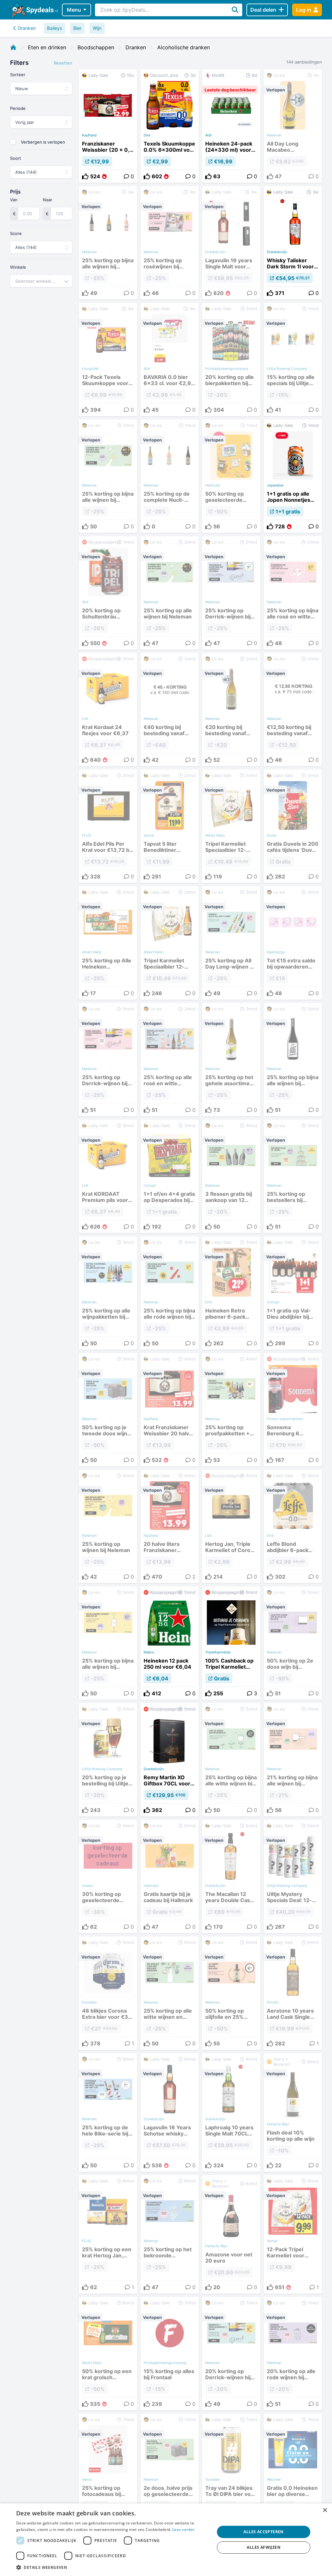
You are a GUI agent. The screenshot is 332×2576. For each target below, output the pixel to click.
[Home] (13, 47)
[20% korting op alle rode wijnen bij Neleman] (293, 2354)
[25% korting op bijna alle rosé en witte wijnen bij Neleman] (293, 593)
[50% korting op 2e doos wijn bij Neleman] (293, 1643)
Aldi (208, 135)
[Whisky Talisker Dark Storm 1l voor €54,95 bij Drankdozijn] (293, 243)
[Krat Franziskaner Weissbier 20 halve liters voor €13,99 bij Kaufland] (170, 1410)
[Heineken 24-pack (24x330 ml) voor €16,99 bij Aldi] (231, 126)
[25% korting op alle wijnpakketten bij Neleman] (108, 1293)
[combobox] (41, 281)
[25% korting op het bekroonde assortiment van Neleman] (170, 2234)
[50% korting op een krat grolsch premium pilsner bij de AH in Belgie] (108, 2354)
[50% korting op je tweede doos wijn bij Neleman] (108, 1410)
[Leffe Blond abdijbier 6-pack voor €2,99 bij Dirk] (293, 1526)
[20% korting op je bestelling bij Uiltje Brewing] (108, 1760)
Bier (77, 28)
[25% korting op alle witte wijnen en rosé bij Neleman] (170, 1993)
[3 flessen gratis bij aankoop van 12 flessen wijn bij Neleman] (231, 1176)
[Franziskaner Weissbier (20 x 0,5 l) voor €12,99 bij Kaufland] (108, 126)
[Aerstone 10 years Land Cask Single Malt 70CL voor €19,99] (293, 1993)
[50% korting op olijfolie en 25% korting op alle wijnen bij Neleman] (231, 1993)
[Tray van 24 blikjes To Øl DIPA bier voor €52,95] (231, 2474)
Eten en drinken (47, 47)
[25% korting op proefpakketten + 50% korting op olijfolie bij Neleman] (231, 1410)
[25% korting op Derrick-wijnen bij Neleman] (231, 593)
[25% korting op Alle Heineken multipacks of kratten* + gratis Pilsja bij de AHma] (108, 943)
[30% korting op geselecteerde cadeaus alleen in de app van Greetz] (108, 1876)
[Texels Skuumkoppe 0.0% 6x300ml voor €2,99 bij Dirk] (170, 126)
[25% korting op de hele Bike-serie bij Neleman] (108, 2112)
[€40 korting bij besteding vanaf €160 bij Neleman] (170, 710)
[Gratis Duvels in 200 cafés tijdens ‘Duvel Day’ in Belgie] (293, 826)
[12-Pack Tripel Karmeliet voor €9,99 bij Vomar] (293, 2234)
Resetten (63, 63)
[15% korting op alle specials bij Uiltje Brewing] (293, 359)
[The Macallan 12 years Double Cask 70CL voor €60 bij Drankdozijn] (231, 1876)
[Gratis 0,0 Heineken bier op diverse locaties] (293, 2474)
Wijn (97, 28)
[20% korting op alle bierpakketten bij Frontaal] (231, 359)
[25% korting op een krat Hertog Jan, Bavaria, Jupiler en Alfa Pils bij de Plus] (108, 2234)
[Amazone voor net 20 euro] (231, 2234)
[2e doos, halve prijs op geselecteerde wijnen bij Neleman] (170, 2474)
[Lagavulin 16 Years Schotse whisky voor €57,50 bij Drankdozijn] (170, 2112)
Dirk (147, 135)
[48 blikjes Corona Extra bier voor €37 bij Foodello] (108, 1993)
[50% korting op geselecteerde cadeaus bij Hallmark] (231, 476)
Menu (74, 10)
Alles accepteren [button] (263, 2532)
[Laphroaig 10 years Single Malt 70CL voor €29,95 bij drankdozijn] (231, 2112)
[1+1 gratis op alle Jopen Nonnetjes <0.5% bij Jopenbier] (293, 476)
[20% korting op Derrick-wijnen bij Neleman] (231, 2354)
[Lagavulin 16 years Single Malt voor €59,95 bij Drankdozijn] (231, 243)
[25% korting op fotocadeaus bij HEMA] (108, 2474)
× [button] (325, 2510)
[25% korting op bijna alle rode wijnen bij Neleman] (170, 1293)
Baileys (54, 28)
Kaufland (89, 135)
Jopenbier (275, 485)
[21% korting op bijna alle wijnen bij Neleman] (293, 1760)
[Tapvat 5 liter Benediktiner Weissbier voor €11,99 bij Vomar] (170, 826)
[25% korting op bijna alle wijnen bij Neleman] (108, 243)
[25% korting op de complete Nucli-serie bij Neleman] (170, 476)
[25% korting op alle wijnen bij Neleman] (170, 593)
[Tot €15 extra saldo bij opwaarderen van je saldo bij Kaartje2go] (293, 943)
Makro (149, 1652)
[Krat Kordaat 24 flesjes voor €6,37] (108, 710)
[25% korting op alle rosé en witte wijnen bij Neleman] (170, 1060)
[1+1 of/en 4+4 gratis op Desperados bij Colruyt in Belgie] (170, 1176)
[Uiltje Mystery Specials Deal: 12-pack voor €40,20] (293, 1876)
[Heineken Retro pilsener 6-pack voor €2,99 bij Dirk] (231, 1293)
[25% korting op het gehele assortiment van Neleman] (231, 1060)
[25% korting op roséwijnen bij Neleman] (170, 243)
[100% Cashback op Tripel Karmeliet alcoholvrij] (231, 1643)
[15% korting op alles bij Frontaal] (170, 2354)
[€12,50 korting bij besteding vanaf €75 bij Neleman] (293, 710)
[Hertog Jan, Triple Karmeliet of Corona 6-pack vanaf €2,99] (231, 1526)
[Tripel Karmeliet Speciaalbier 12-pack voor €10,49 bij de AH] (231, 826)
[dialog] (166, 2540)
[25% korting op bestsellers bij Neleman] (293, 1176)
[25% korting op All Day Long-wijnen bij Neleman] (231, 943)
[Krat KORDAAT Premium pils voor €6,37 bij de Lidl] (108, 1176)
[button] (113, 2567)
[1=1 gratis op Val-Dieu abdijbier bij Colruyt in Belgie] (293, 1293)
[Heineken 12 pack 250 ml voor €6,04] (170, 1643)
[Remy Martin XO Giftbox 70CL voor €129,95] (170, 1760)
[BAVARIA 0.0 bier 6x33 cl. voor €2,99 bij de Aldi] (170, 359)
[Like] (85, 176)
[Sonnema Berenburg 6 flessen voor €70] (293, 1410)
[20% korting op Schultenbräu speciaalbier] (108, 593)
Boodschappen (96, 47)
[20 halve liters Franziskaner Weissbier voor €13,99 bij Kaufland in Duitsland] (170, 1526)
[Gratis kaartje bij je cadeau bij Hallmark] (170, 1876)
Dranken (27, 28)
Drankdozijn (277, 252)
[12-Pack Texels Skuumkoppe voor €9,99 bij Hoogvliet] (108, 359)
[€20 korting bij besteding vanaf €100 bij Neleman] (231, 710)
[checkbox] (13, 142)
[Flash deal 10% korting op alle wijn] (293, 2112)
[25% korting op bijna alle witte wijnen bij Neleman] (231, 1760)
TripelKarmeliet (218, 1652)
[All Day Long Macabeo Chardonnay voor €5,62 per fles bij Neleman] (293, 126)
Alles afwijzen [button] (264, 2547)
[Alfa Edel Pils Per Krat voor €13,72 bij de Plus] (108, 826)
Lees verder (183, 2529)
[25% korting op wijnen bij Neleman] (108, 1526)
